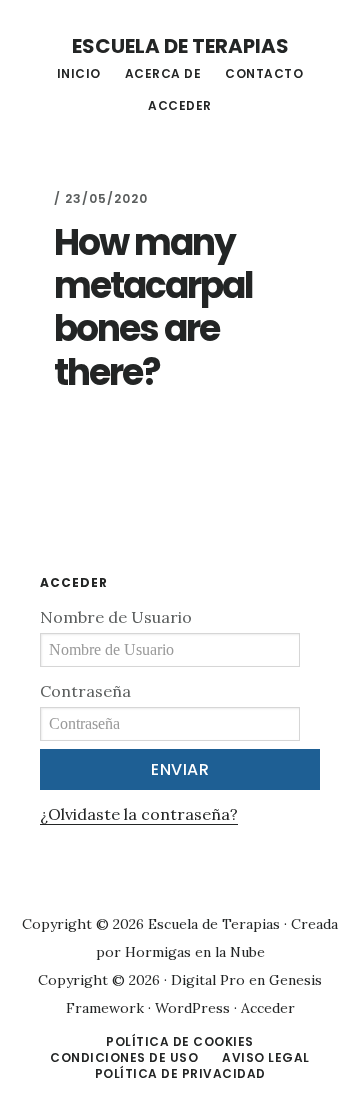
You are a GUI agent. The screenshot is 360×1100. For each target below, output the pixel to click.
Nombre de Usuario (116, 617)
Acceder (268, 1008)
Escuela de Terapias (180, 46)
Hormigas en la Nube (195, 952)
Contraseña (85, 691)
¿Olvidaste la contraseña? (139, 814)
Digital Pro (208, 980)
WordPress (192, 1008)
